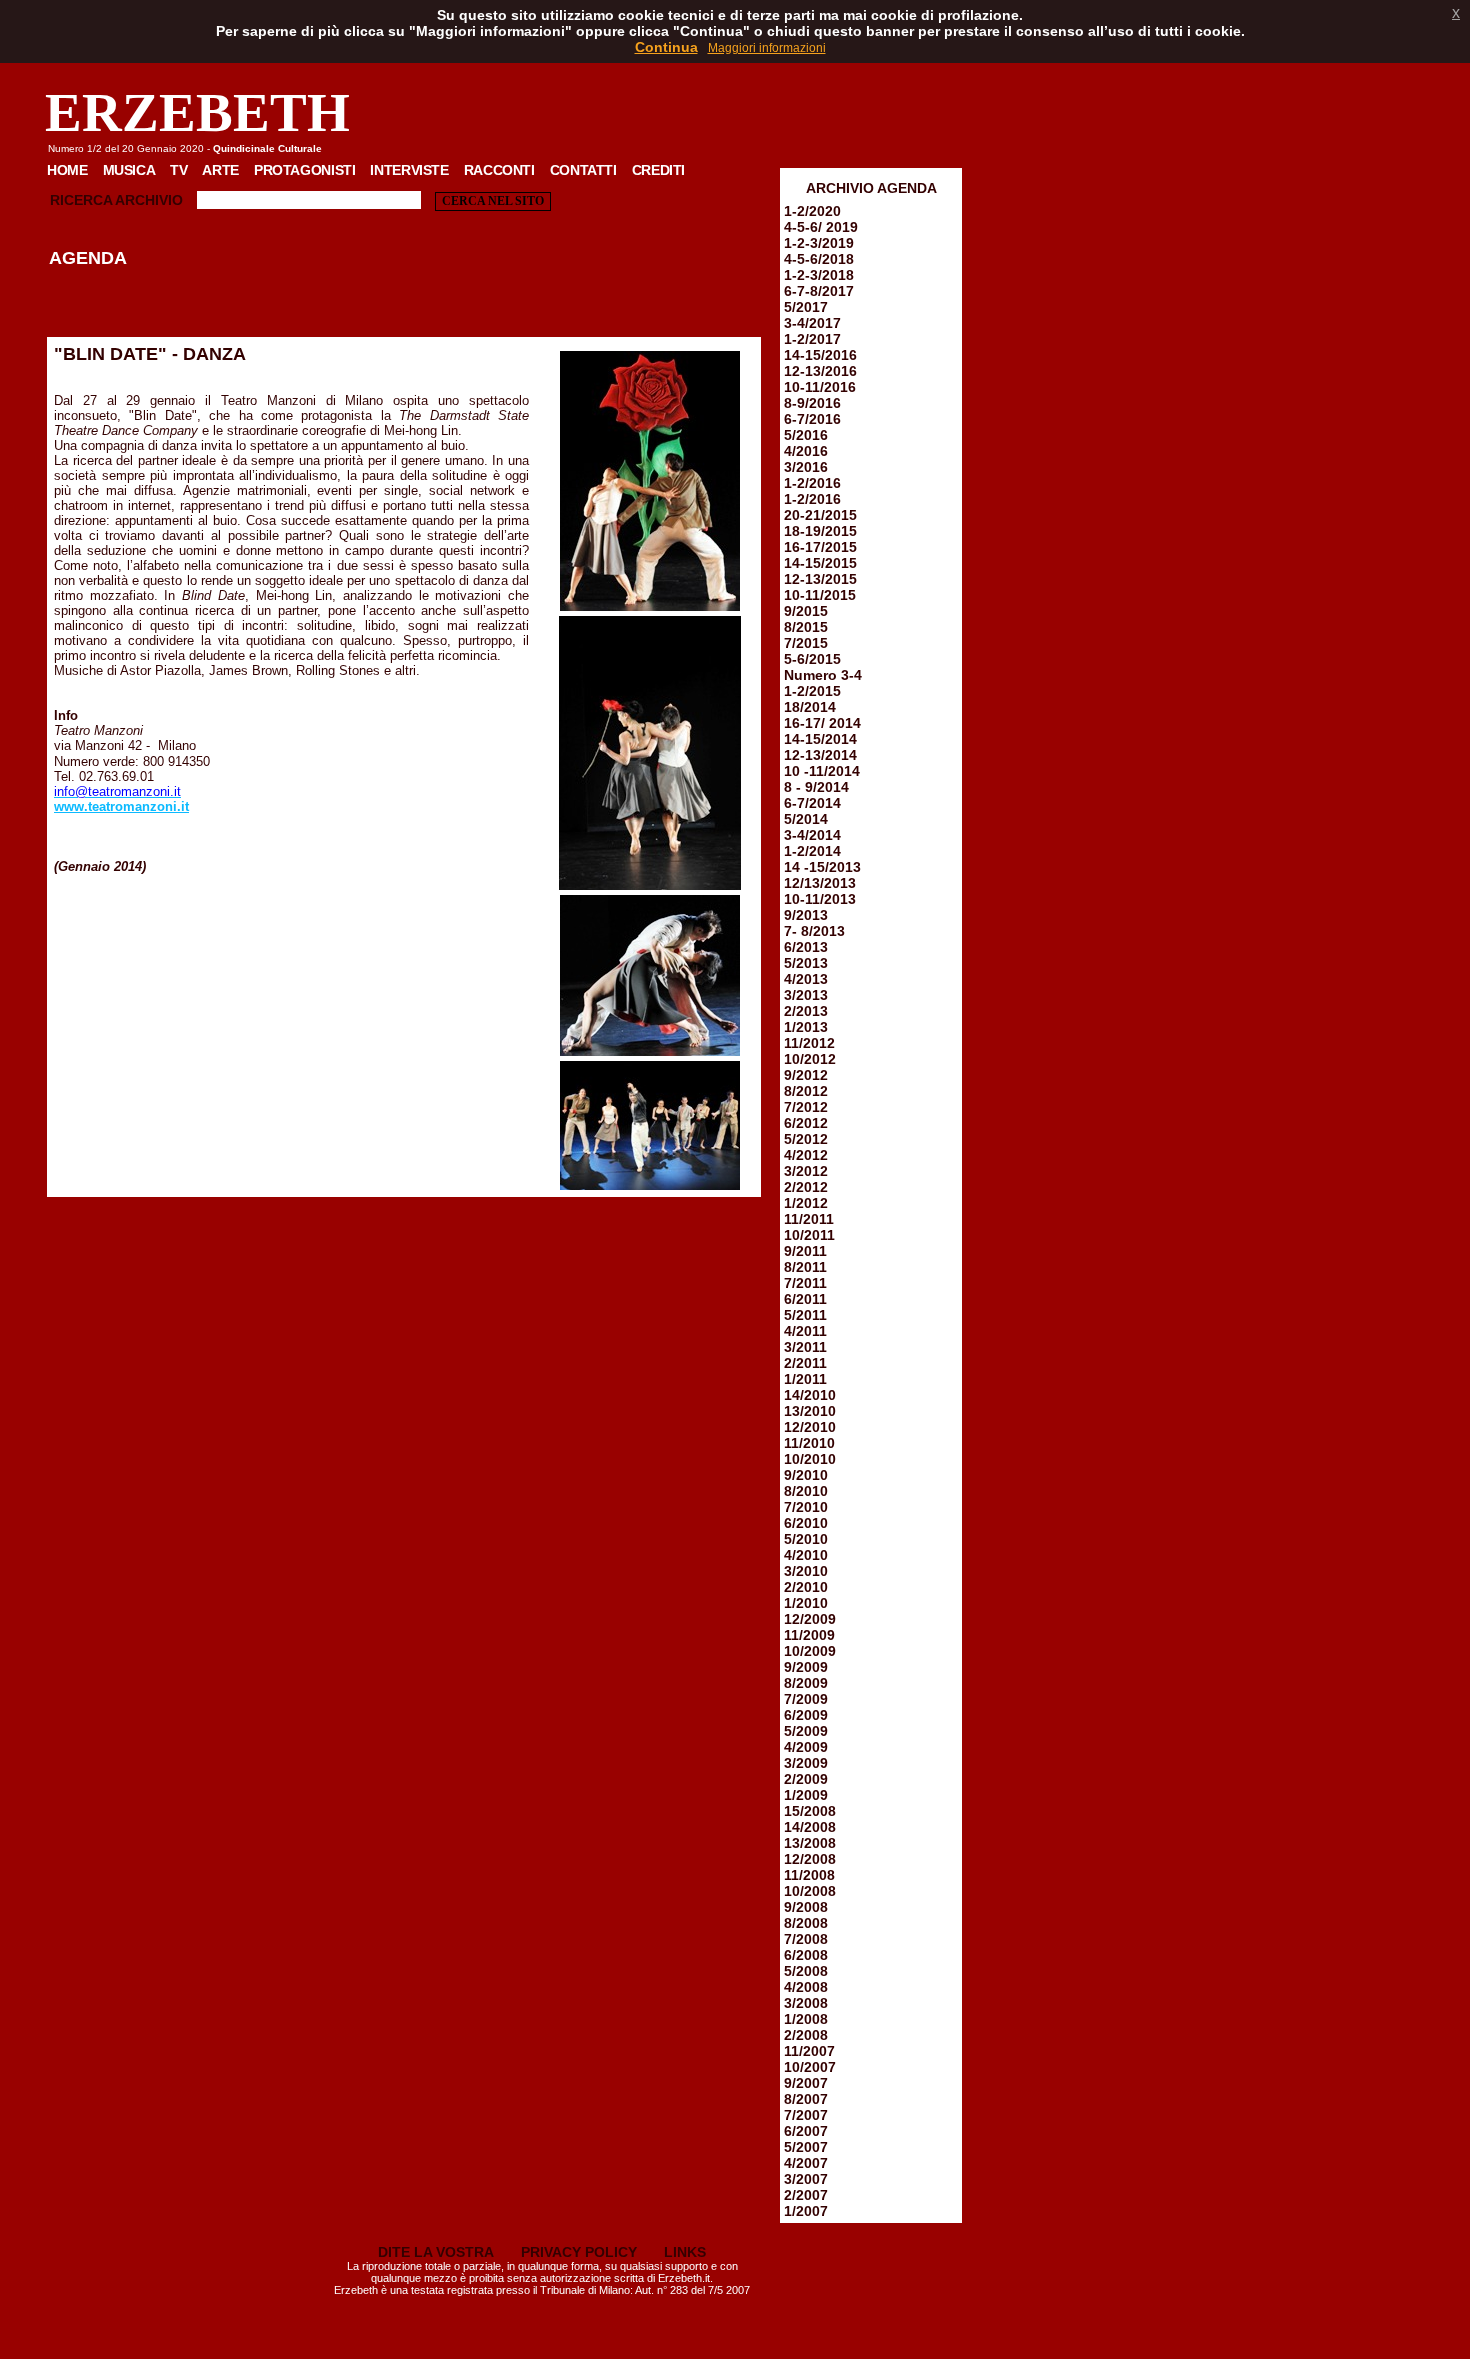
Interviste (409, 170)
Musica (129, 170)
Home (67, 170)
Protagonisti (304, 170)
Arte (220, 170)
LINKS (685, 2252)
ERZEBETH (197, 112)
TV (178, 170)
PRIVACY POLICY (579, 2252)
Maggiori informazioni (767, 48)
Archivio (149, 200)
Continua (666, 47)
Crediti (658, 170)
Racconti (499, 170)
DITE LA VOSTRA (436, 2252)
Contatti (583, 170)
